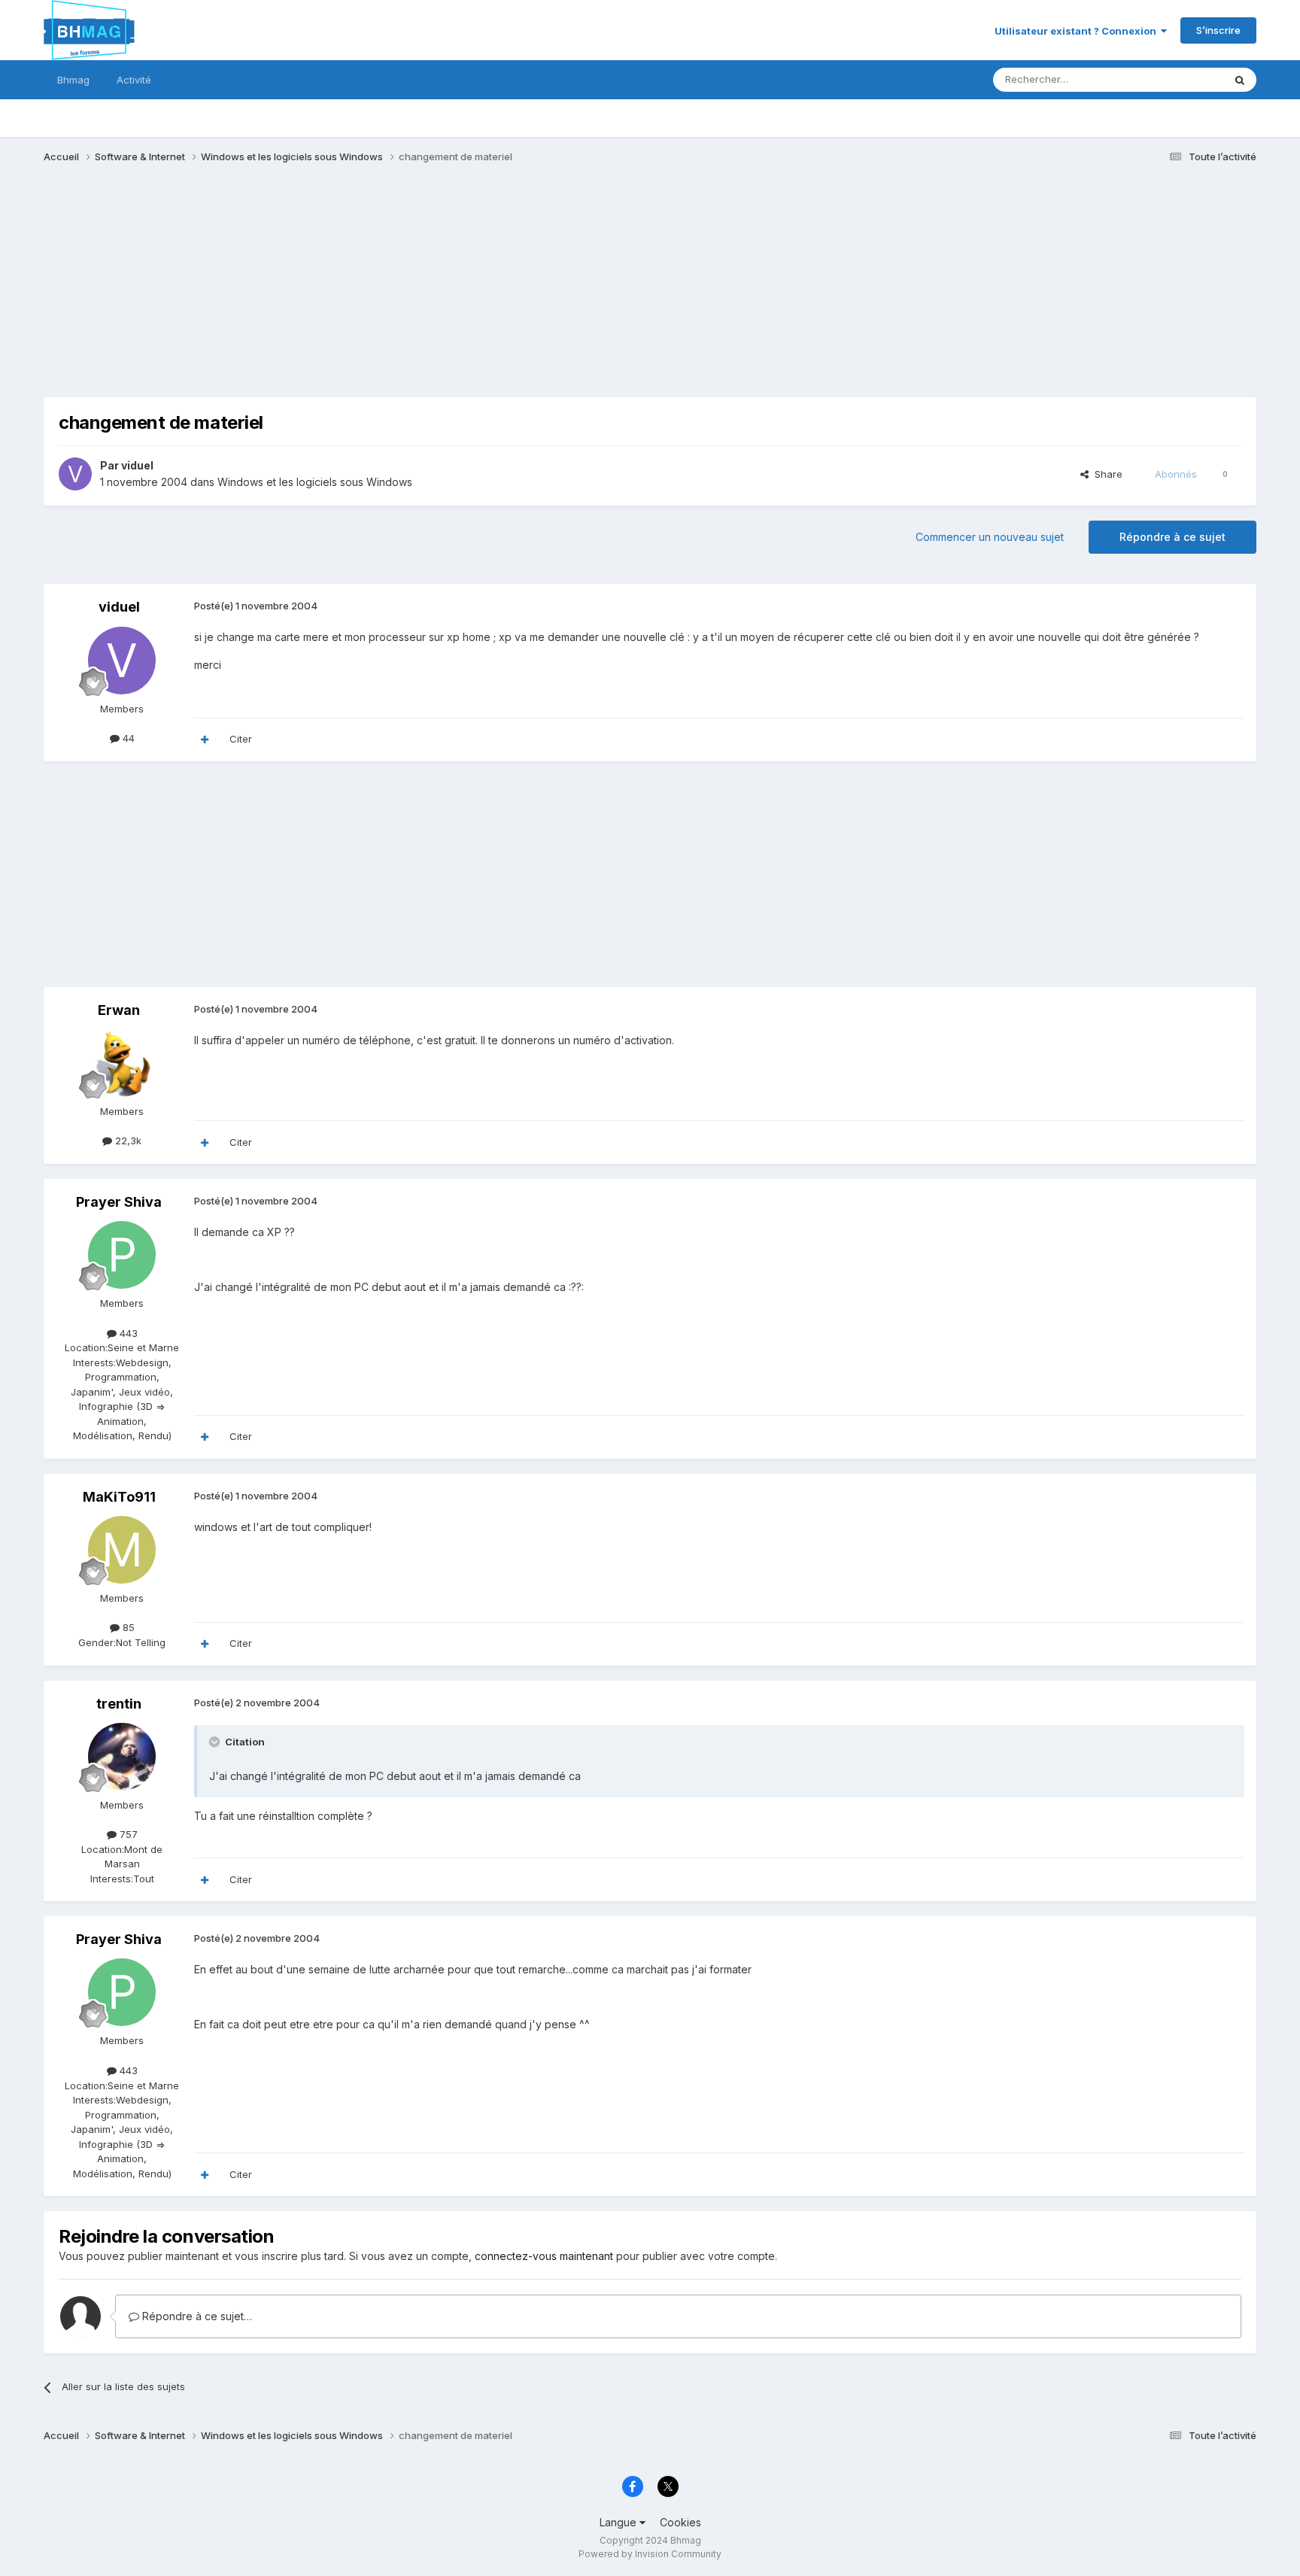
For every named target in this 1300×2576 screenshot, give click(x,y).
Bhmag (73, 80)
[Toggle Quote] (216, 1742)
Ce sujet (1185, 79)
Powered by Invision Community (650, 2554)
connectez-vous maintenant (544, 2256)
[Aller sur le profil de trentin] (122, 1757)
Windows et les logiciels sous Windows (315, 482)
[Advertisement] (317, 292)
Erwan (119, 1010)
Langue (620, 2522)
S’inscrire (1218, 30)
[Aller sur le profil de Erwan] (122, 1063)
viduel (137, 465)
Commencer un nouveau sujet (990, 537)
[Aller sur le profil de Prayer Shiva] (122, 1255)
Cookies (680, 2522)
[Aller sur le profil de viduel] (75, 474)
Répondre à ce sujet (1172, 537)
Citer (241, 739)
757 (127, 1834)
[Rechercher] (1240, 80)
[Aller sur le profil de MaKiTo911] (122, 1550)
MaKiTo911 (119, 1497)
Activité (134, 80)
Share (1106, 474)
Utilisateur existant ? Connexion (1078, 31)
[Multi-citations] (205, 740)
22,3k (127, 1141)
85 (127, 1627)
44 (127, 738)
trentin (119, 1704)
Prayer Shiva (119, 1202)
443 (127, 1333)
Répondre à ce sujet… (196, 2316)
